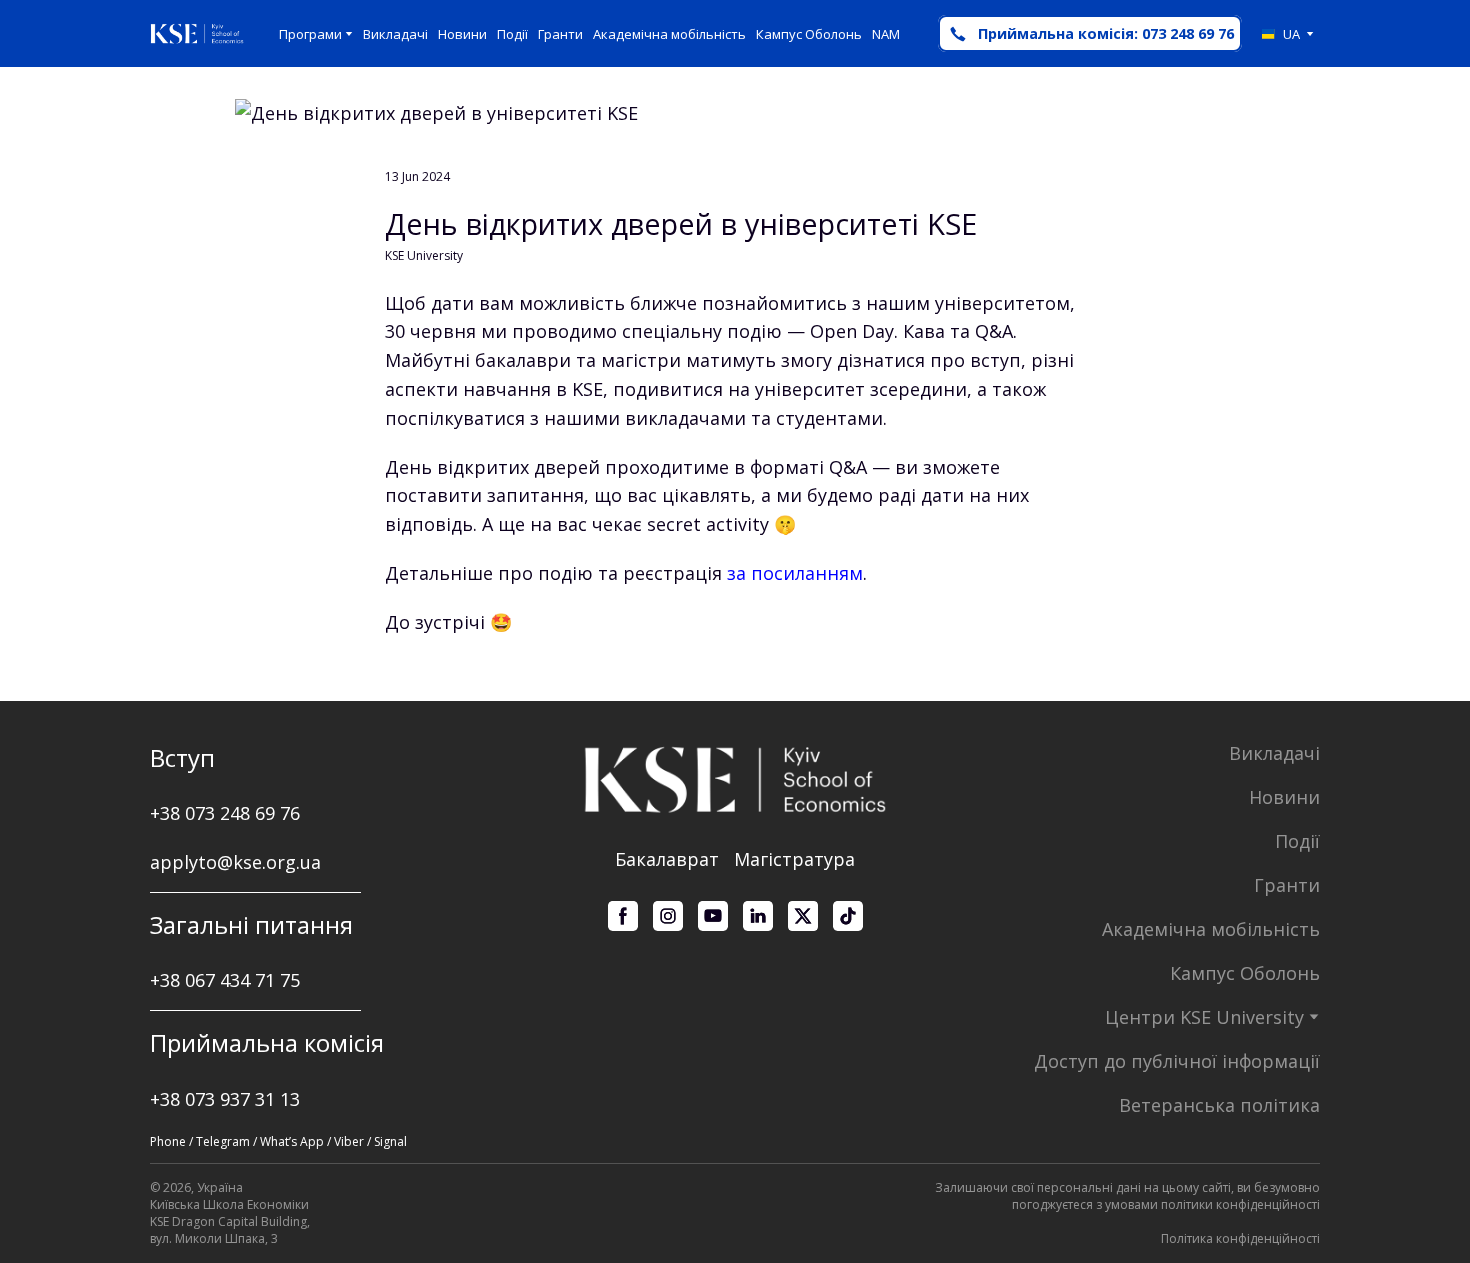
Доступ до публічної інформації (1177, 1061)
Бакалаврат (667, 859)
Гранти (560, 34)
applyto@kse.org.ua (235, 862)
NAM (886, 34)
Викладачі (395, 34)
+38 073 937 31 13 (225, 1099)
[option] (1281, 34)
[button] (1090, 33)
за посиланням (795, 573)
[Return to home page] (197, 34)
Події (512, 34)
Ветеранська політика (1219, 1105)
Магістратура (794, 859)
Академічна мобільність (669, 34)
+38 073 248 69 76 (225, 813)
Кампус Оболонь (809, 34)
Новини (462, 34)
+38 (167, 980)
